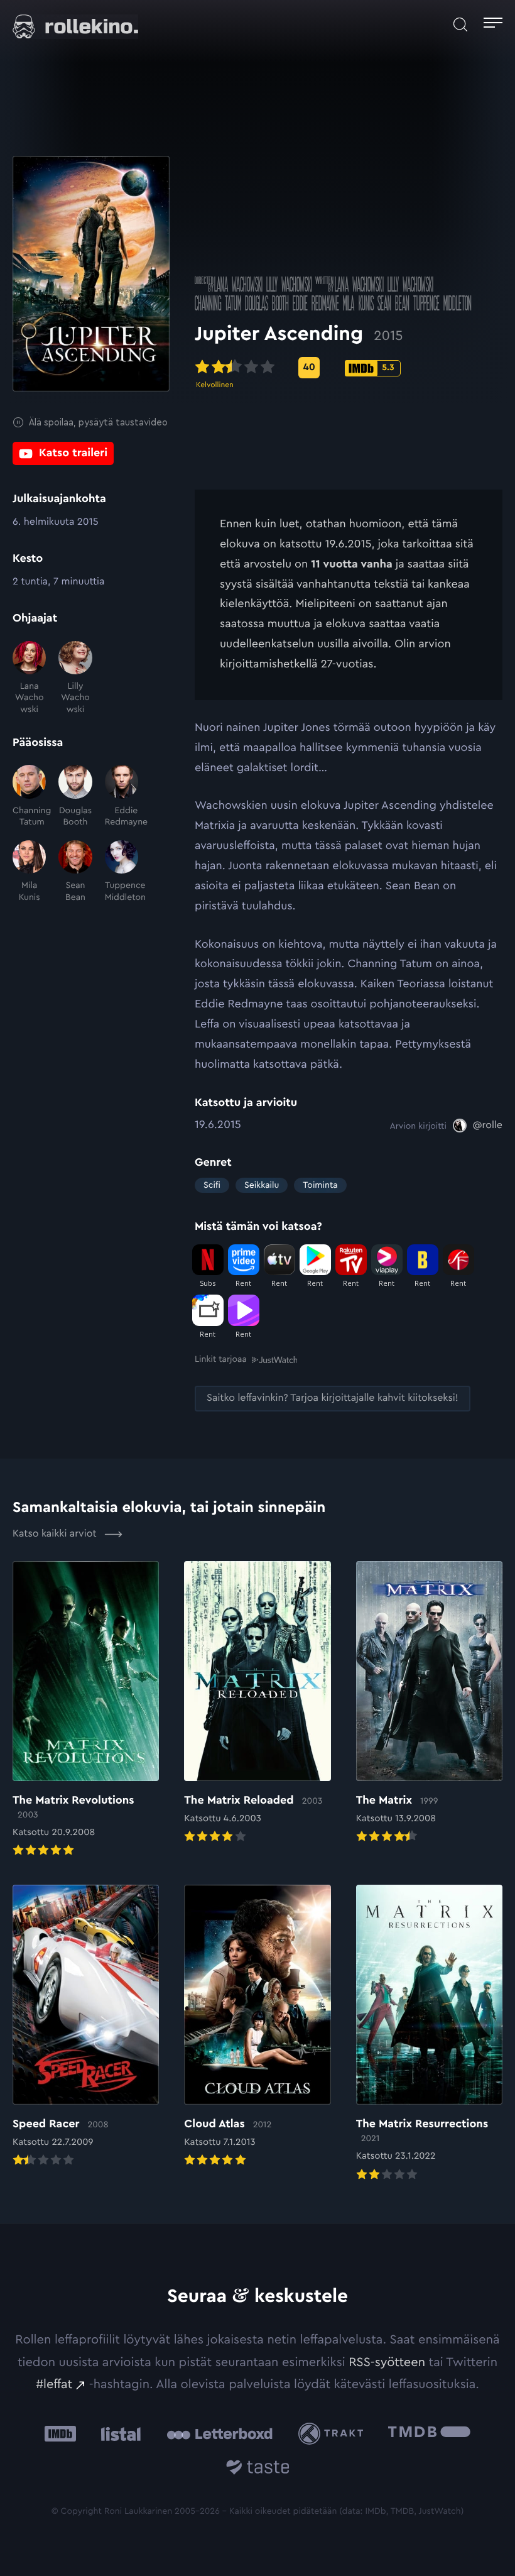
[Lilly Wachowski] (75, 678)
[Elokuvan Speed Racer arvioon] (86, 2027)
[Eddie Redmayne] (122, 796)
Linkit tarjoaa (221, 1359)
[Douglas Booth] (75, 796)
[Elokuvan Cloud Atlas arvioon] (257, 2027)
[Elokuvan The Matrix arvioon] (429, 1703)
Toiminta (320, 1185)
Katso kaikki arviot (56, 1534)
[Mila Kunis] (29, 872)
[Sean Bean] (75, 872)
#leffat (54, 2384)
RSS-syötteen (387, 2362)
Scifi (212, 1185)
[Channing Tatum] (29, 796)
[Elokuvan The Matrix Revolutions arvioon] (86, 1710)
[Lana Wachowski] (29, 678)
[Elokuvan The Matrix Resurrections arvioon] (429, 2034)
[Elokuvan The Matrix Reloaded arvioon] (257, 1703)
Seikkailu (262, 1185)
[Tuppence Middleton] (122, 872)
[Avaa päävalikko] (493, 25)
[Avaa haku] (460, 25)
